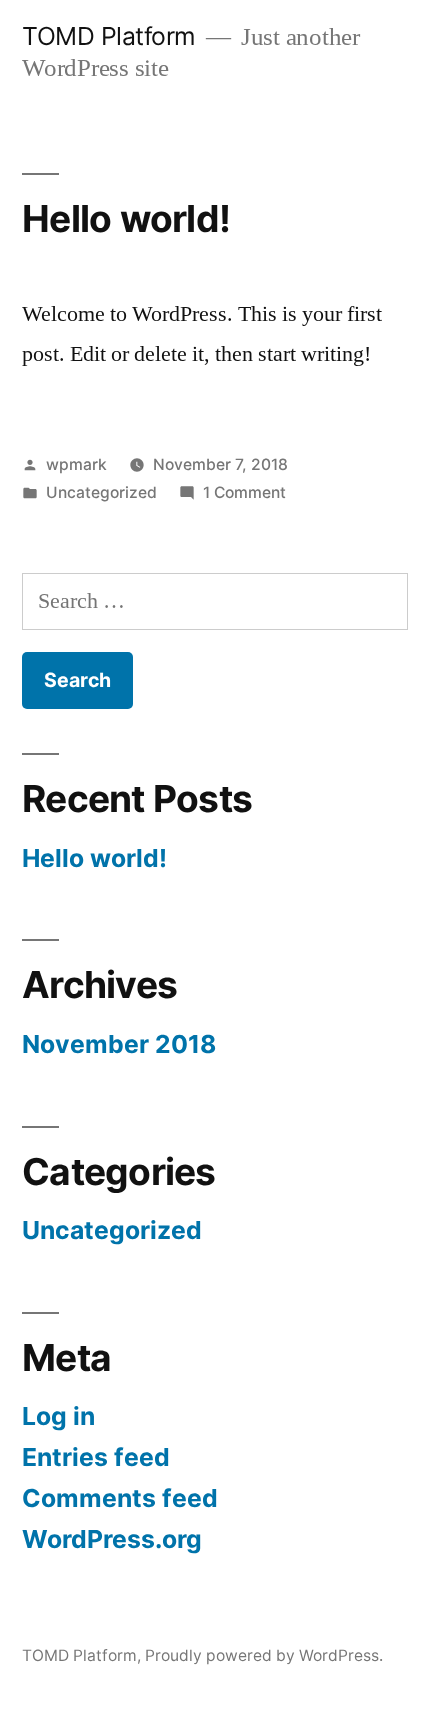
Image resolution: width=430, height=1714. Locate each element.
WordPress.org (112, 1539)
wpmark (76, 464)
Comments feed (120, 1498)
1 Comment (244, 492)
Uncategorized (101, 492)
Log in (58, 1416)
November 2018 (119, 1044)
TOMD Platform (109, 36)
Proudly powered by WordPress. (264, 1655)
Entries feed (96, 1457)
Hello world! (126, 218)
